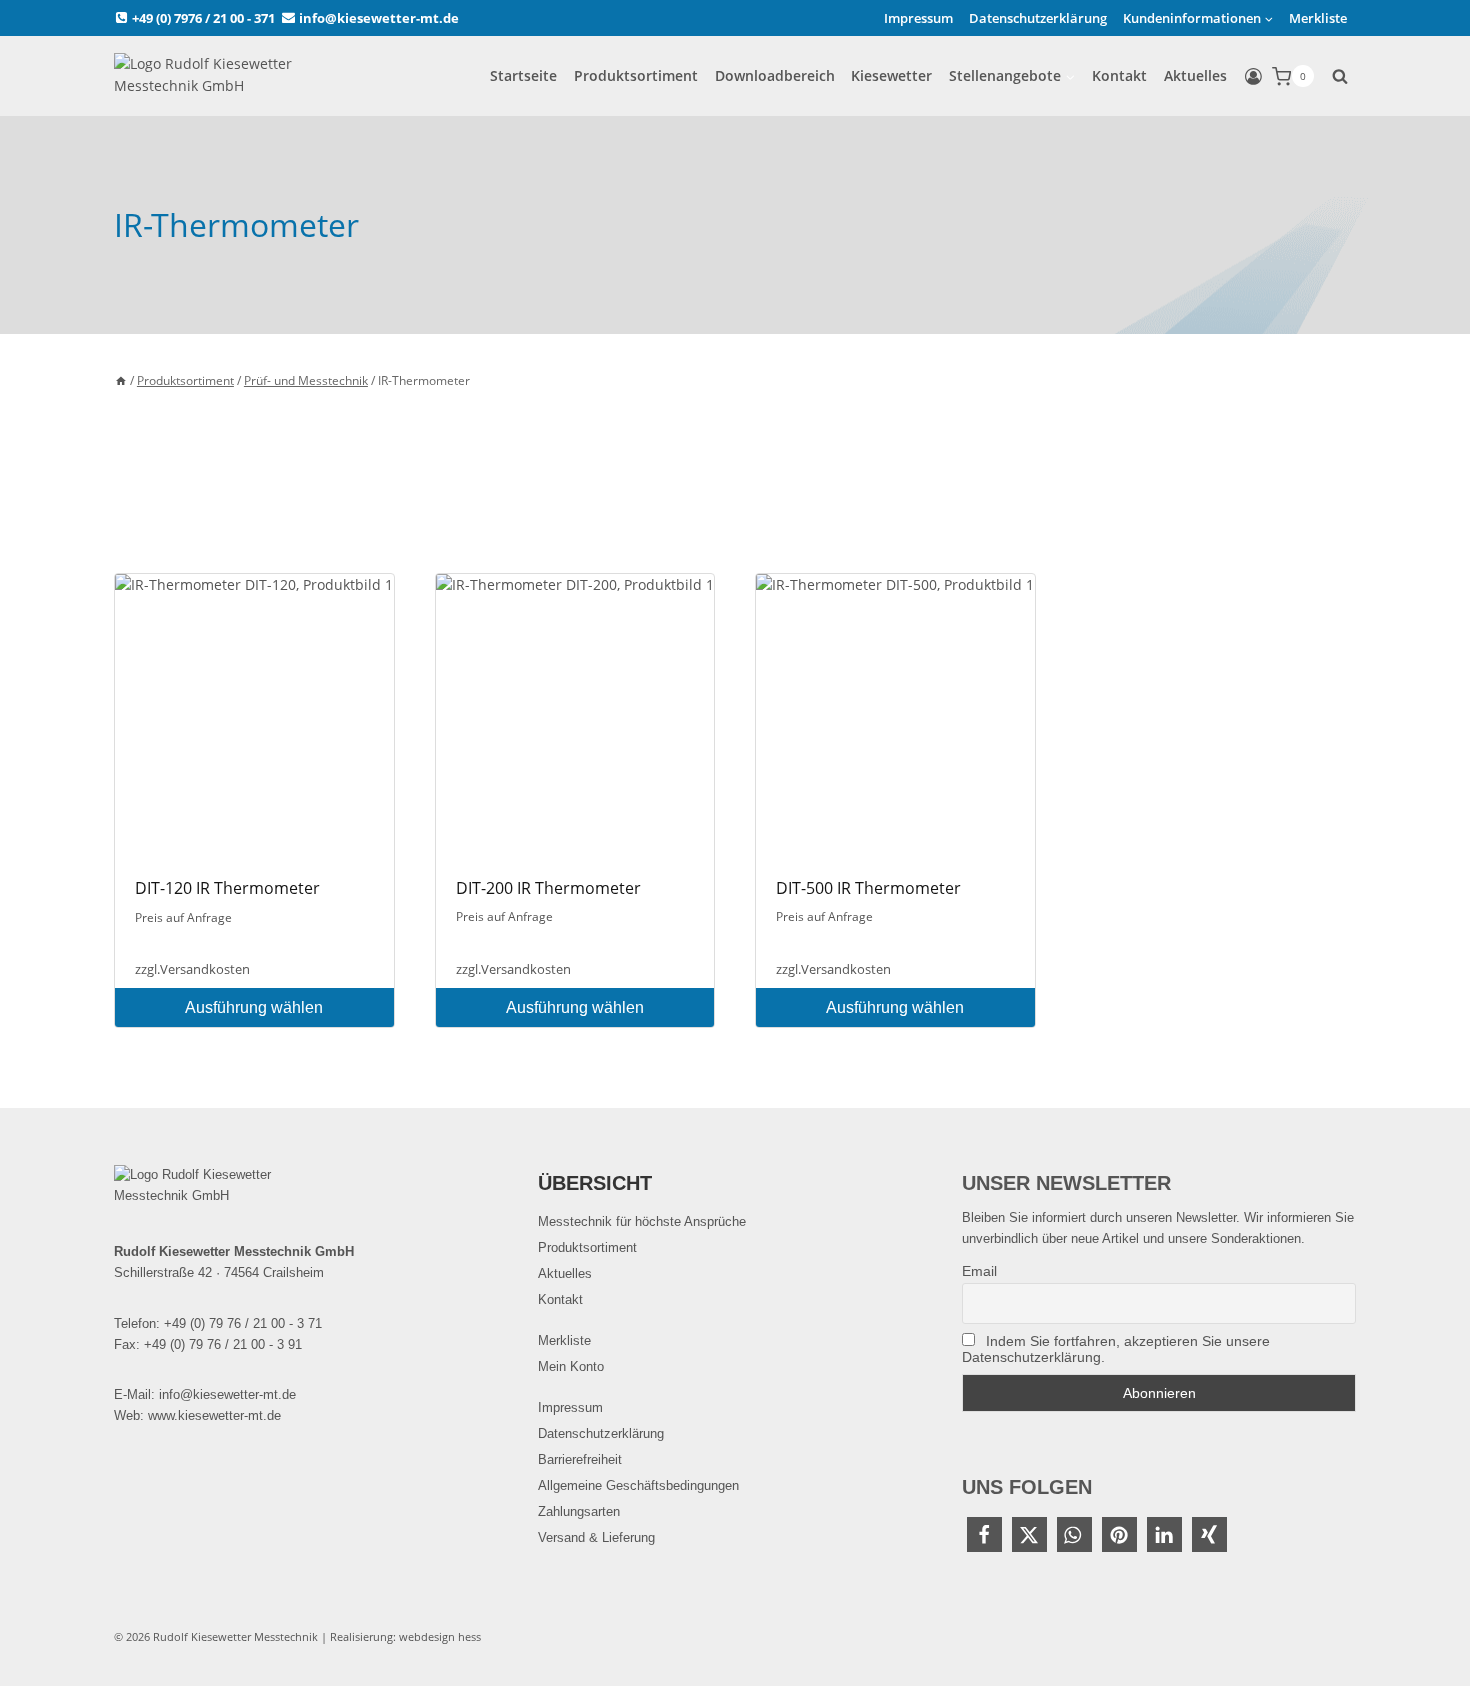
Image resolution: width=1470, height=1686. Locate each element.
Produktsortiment (636, 75)
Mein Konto (571, 1366)
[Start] (121, 380)
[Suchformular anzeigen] (1340, 76)
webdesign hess (440, 1636)
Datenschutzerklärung (1038, 18)
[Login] (1253, 77)
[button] (984, 1534)
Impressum (918, 18)
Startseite (523, 75)
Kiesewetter (891, 75)
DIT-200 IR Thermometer (548, 888)
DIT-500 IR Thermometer (868, 888)
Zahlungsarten (579, 1511)
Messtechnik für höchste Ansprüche (642, 1221)
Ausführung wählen (254, 1007)
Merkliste (1318, 18)
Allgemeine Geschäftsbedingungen (638, 1485)
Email (979, 1271)
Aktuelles (1195, 75)
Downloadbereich (775, 75)
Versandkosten (205, 969)
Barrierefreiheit (580, 1459)
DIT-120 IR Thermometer (227, 888)
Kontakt (1119, 75)
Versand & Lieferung (596, 1537)
